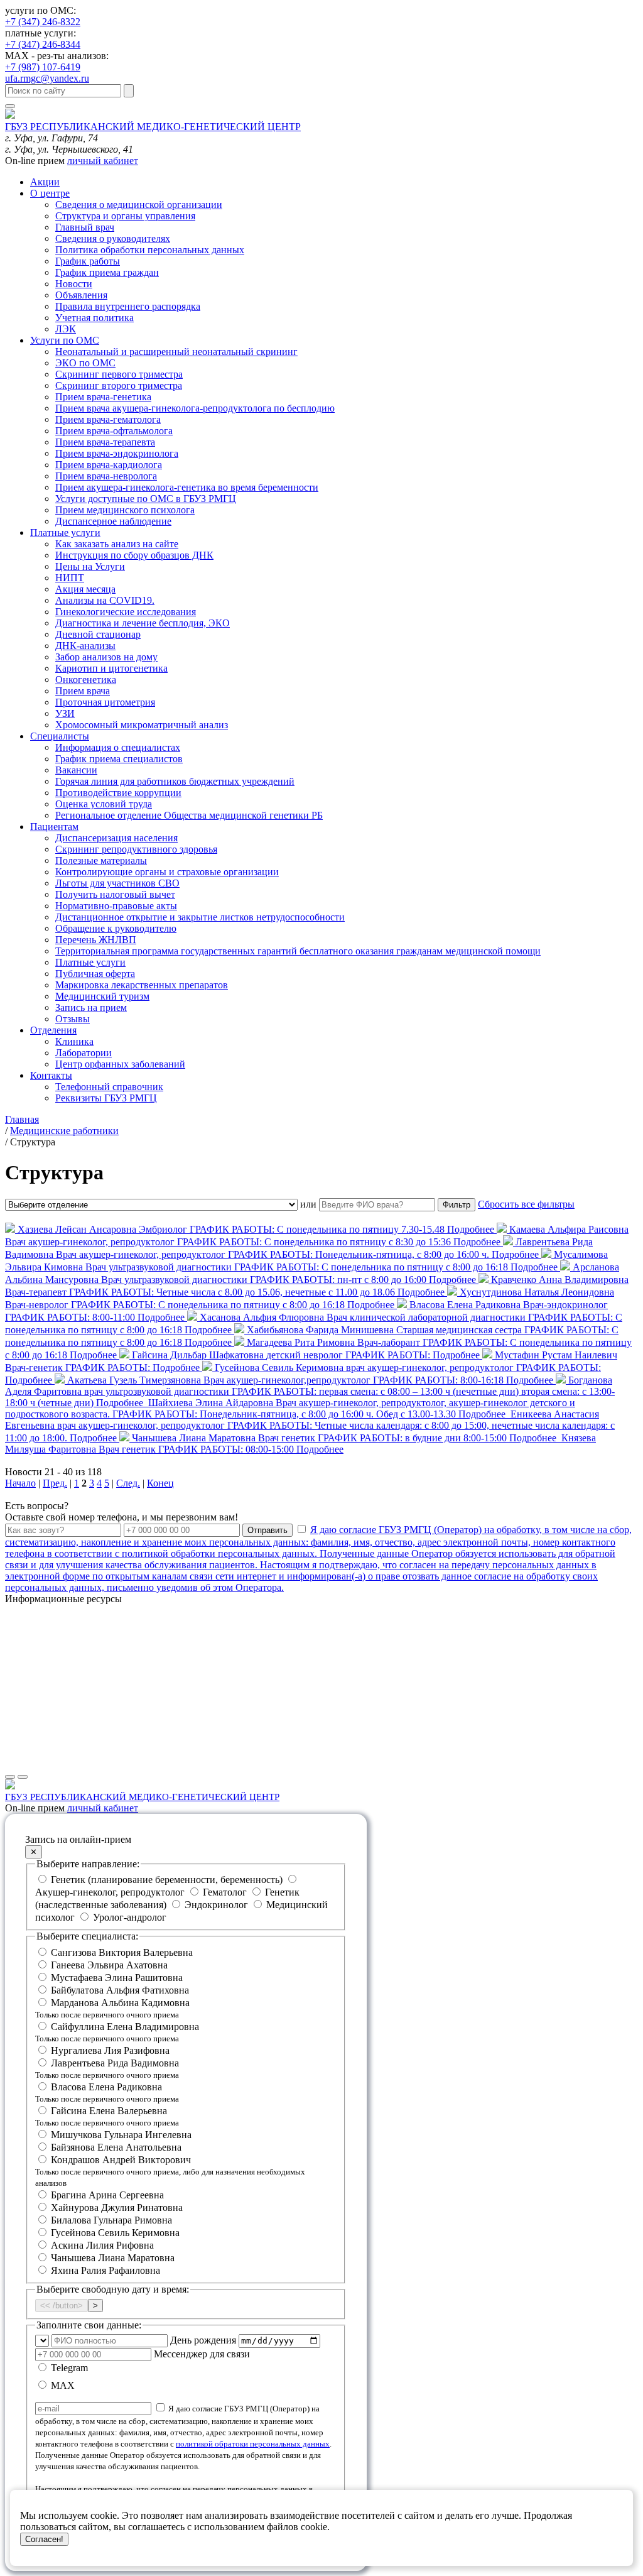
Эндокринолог (216, 1905)
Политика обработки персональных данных (150, 250)
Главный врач (85, 227)
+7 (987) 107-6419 (43, 67)
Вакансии (76, 770)
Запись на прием (91, 1007)
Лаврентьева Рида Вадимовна (107, 2069)
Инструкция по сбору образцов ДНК (134, 555)
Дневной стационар (98, 634)
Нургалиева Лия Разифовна (110, 2050)
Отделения (53, 1030)
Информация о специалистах (118, 747)
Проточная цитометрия (105, 702)
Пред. (55, 1483)
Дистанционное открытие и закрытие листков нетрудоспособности (200, 917)
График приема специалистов (119, 759)
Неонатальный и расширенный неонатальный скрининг (176, 352)
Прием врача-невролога (106, 476)
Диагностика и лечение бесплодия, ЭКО (143, 623)
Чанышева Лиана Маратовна (113, 2258)
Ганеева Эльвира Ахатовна (109, 1965)
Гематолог (225, 1892)
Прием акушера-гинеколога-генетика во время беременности (187, 487)
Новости (74, 284)
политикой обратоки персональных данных (253, 2444)
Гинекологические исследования (126, 612)
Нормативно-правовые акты (116, 906)
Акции (45, 182)
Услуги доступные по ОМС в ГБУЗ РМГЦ (146, 499)
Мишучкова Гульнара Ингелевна (121, 2135)
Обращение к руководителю (116, 928)
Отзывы (73, 1019)
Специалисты (60, 736)
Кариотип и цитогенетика (111, 668)
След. (128, 1483)
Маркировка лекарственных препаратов (142, 985)
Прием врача (83, 691)
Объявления (81, 295)
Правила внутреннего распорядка (128, 306)
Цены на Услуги (90, 566)
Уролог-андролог (128, 1917)
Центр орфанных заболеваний (120, 1064)
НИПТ (70, 578)
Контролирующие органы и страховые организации (167, 872)
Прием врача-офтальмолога (114, 431)
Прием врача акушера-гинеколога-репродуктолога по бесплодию (195, 408)
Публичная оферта (95, 974)
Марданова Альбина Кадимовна (112, 2008)
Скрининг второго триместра (119, 385)
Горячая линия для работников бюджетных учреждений (175, 781)
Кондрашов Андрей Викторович (170, 2171)
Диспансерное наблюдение (113, 521)
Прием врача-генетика (103, 397)
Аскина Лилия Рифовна (102, 2245)
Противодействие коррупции (118, 793)
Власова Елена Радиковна (107, 2093)
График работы (88, 261)
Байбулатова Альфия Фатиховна (120, 1990)
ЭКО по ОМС (85, 363)
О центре (50, 193)
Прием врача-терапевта (105, 442)
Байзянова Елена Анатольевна (116, 2147)
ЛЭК (66, 329)
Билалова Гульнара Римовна (111, 2220)
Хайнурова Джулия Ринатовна (117, 2208)
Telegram (68, 2368)
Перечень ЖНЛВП (96, 940)
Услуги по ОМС (65, 340)
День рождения (203, 2340)
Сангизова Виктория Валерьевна (122, 1952)
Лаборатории (84, 1053)
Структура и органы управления (125, 216)
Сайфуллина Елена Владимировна (117, 2032)
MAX (62, 2385)
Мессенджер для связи (202, 2354)
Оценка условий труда (104, 804)
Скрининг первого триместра (119, 374)
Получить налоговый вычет (115, 894)
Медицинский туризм (102, 996)
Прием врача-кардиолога (109, 465)
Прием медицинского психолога (125, 510)
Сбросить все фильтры (526, 1204)
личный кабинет (103, 161)
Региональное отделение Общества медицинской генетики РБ (189, 815)
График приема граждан (107, 272)
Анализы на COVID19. (105, 600)
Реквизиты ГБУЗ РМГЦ (106, 1098)
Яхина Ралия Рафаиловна (105, 2270)
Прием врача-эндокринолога (117, 453)
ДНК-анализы (85, 646)
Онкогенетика (86, 679)
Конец (160, 1483)
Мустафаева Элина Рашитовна (117, 1978)
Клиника (74, 1041)
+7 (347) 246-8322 (43, 22)
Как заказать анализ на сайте (117, 544)
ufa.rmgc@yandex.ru (47, 78)
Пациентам (54, 827)
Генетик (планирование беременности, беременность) (167, 1880)
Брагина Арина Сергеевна (107, 2195)
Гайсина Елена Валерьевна (107, 2116)
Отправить (267, 1530)
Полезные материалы (101, 860)
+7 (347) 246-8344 (43, 44)
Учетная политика (95, 318)
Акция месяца (85, 589)
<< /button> (62, 2306)
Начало (20, 1483)
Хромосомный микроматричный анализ (142, 725)
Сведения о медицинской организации (139, 205)
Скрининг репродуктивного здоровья (136, 849)
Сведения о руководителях (113, 238)
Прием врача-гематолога (108, 419)
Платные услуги (65, 532)
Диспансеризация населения (116, 838)
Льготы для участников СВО (117, 883)
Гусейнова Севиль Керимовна (115, 2233)
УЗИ (65, 713)
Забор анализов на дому (106, 657)
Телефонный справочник (109, 1087)
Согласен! (44, 2539)
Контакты (51, 1075)
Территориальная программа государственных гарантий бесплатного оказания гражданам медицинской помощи (298, 951)
